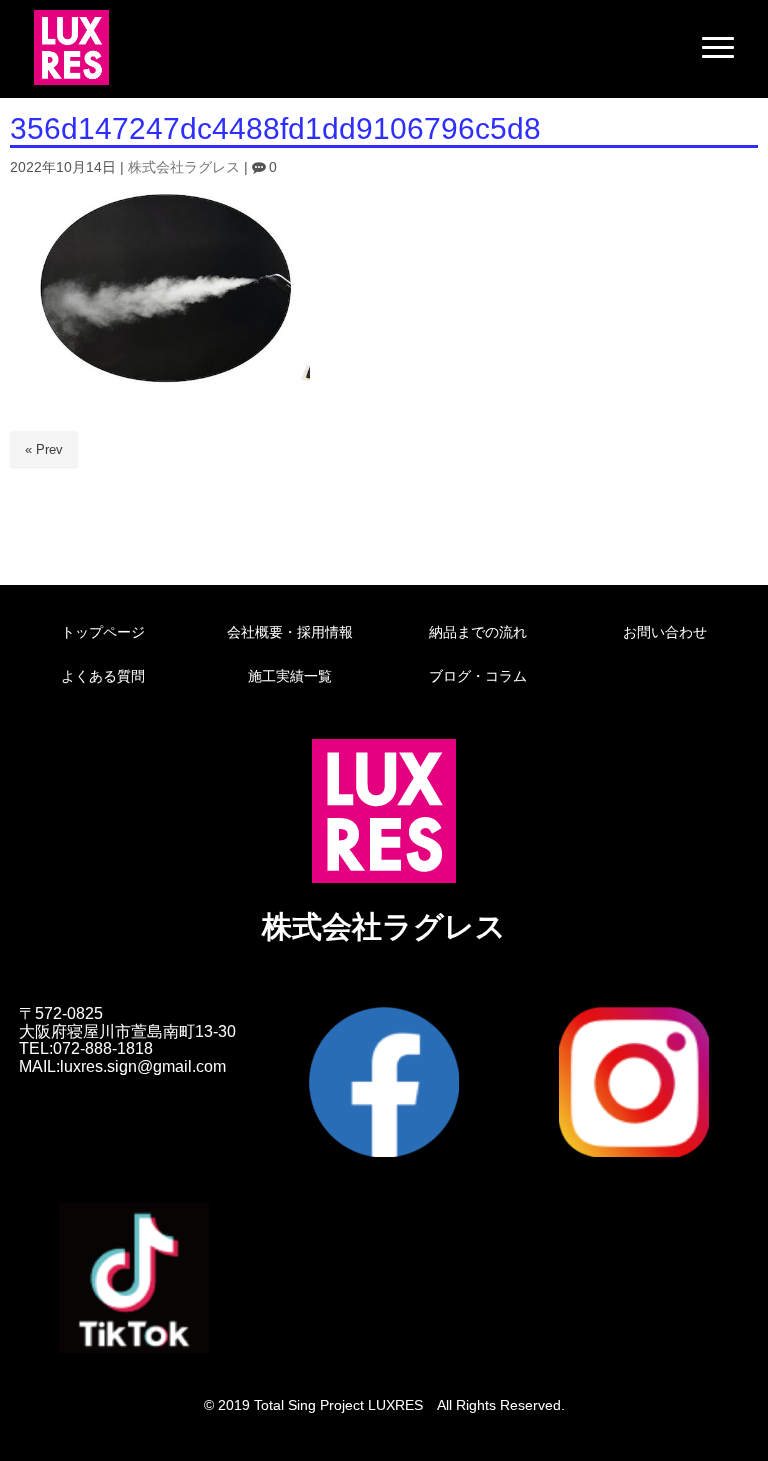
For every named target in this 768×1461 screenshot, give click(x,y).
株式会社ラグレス (184, 167)
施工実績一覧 (290, 676)
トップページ (103, 632)
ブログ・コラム (478, 676)
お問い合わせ (665, 632)
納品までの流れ (478, 632)
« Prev (44, 449)
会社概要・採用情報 (290, 632)
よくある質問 (103, 676)
